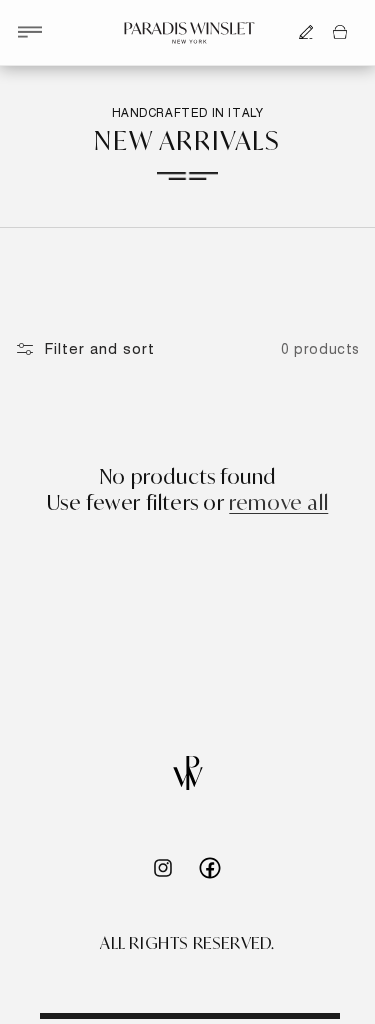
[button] (30, 32)
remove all (278, 502)
